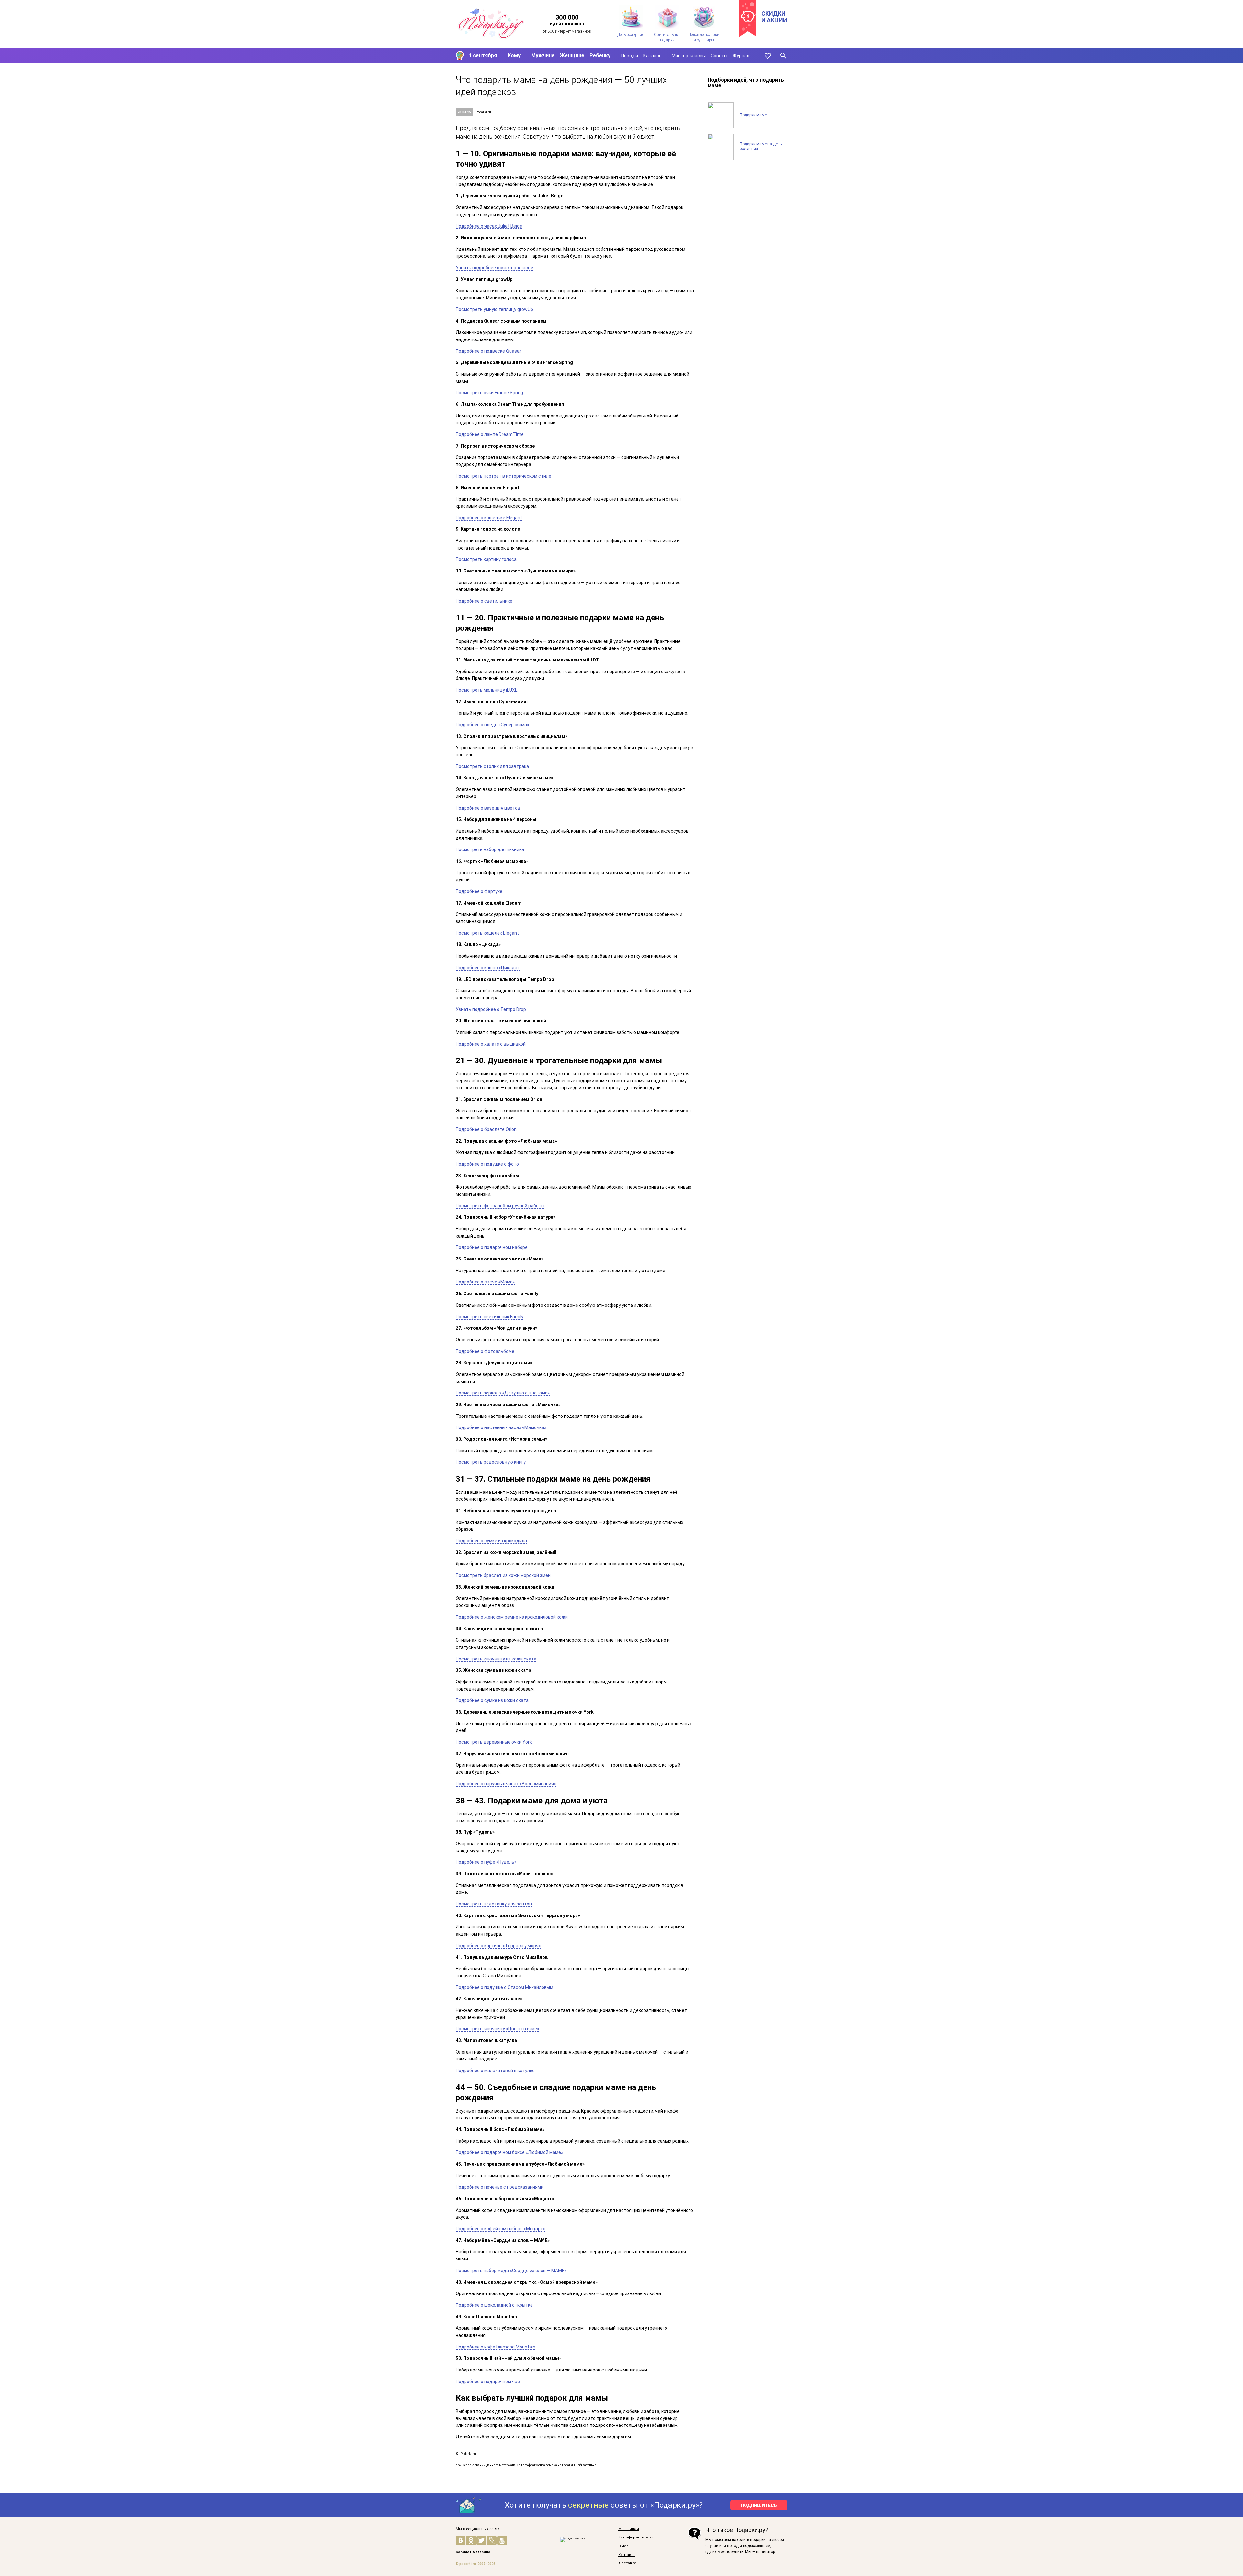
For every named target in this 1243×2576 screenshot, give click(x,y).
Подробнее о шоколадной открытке (494, 2305)
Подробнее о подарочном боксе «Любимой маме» (510, 2152)
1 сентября (483, 56)
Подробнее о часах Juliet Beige (489, 226)
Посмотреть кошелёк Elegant (487, 933)
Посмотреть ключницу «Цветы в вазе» (498, 2029)
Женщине (572, 56)
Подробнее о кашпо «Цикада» (488, 968)
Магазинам (629, 2529)
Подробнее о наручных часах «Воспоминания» (506, 1784)
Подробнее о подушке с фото (487, 1164)
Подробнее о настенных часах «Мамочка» (501, 1427)
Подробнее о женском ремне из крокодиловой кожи (512, 1617)
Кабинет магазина (473, 2552)
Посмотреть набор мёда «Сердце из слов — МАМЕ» (511, 2271)
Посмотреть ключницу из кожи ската (496, 1659)
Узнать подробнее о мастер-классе (494, 268)
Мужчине (543, 56)
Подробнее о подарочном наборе (492, 1247)
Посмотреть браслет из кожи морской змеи (503, 1575)
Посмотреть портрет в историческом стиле (504, 476)
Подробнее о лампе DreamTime (490, 434)
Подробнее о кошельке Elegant (489, 518)
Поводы (630, 56)
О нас (623, 2546)
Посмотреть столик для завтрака (492, 766)
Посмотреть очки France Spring (489, 393)
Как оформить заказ (637, 2537)
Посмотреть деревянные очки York (494, 1742)
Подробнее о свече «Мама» (485, 1282)
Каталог (652, 56)
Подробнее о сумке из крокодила (491, 1541)
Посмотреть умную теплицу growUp (494, 309)
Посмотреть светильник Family (490, 1317)
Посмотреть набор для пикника (490, 849)
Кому (514, 56)
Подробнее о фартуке (479, 891)
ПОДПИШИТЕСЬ (759, 2505)
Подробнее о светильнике (484, 601)
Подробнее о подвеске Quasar (488, 351)
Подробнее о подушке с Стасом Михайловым (504, 1987)
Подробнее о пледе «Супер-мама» (493, 725)
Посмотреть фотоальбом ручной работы (500, 1206)
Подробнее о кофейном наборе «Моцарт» (500, 2229)
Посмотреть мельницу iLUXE (487, 690)
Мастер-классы (689, 56)
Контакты (627, 2555)
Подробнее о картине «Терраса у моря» (498, 1946)
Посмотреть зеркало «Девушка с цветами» (503, 1393)
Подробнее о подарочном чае (488, 2382)
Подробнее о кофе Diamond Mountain (496, 2347)
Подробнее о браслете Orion (486, 1129)
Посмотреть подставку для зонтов (494, 1904)
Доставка (627, 2563)
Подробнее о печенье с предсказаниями (500, 2187)
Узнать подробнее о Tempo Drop (491, 1009)
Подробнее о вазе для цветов (488, 808)
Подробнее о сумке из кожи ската (492, 1700)
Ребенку (600, 56)
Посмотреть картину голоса (486, 559)
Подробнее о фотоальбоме (485, 1351)
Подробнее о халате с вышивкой (491, 1044)
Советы (719, 56)
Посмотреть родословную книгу (491, 1462)
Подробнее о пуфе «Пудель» (486, 1862)
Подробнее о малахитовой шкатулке (495, 2071)
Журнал (741, 56)
